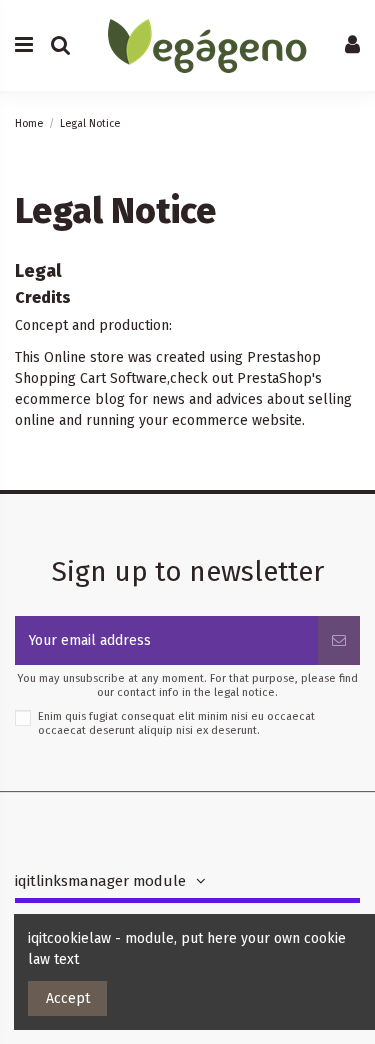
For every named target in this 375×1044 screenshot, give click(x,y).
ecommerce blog (70, 399)
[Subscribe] (339, 640)
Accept (68, 998)
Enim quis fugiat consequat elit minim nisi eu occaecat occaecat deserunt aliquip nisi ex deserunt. (176, 723)
